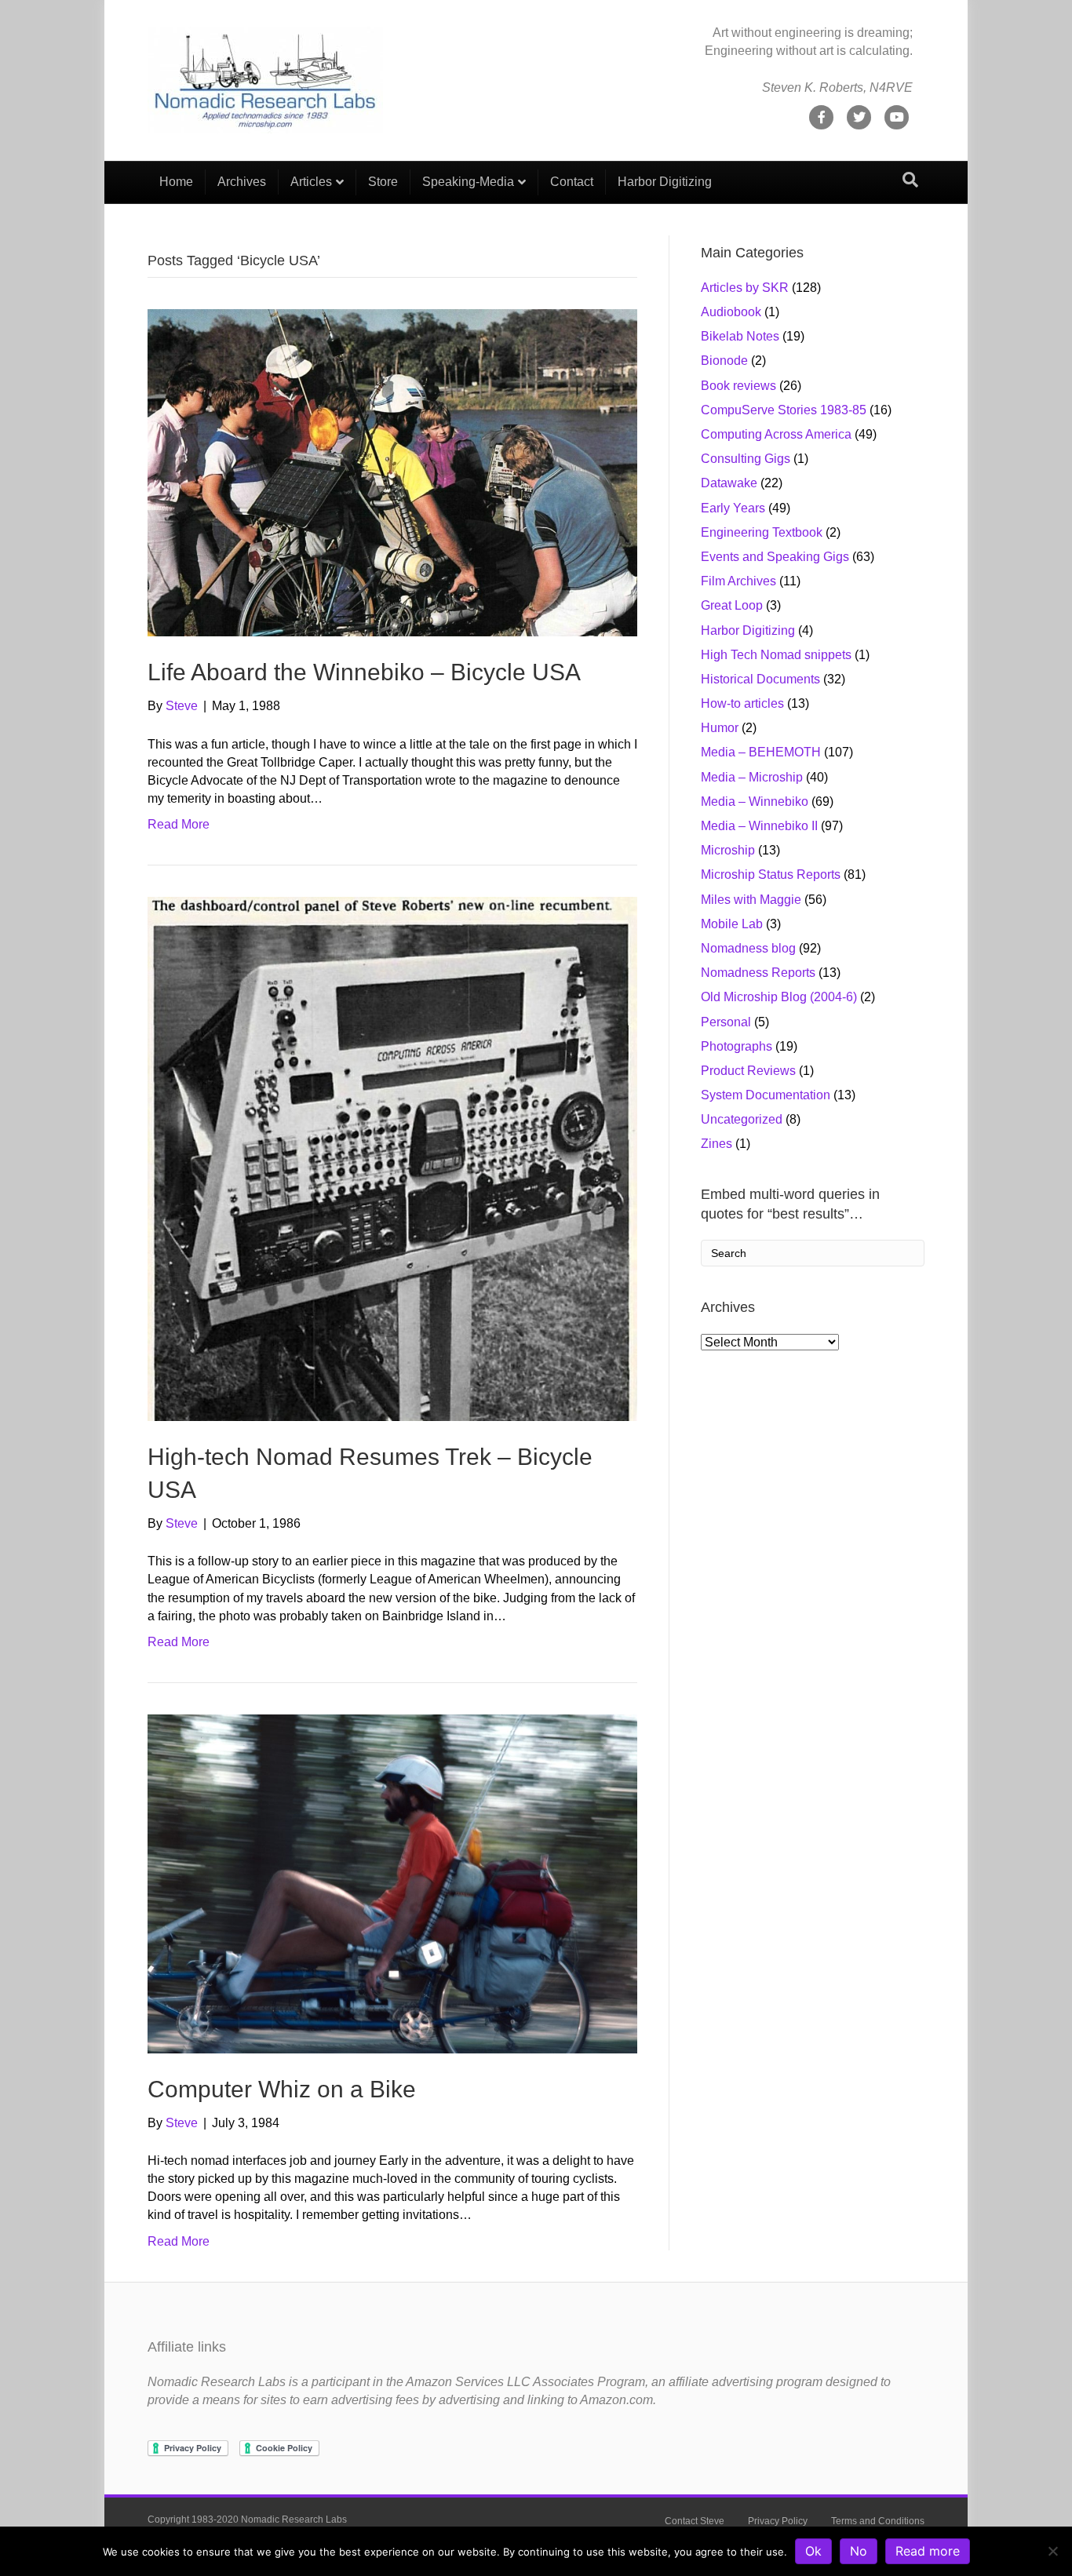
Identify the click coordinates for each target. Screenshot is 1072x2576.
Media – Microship (752, 777)
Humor (720, 728)
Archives (242, 182)
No (859, 2551)
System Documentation (766, 1095)
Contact (572, 182)
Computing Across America (776, 434)
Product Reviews (748, 1071)
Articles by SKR (745, 288)
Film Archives (738, 581)
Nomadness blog (748, 948)
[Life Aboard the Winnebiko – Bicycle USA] (392, 472)
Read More (179, 824)
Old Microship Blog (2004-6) (779, 997)
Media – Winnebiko (755, 802)
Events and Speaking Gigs (775, 557)
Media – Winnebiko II (759, 826)
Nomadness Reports (758, 973)
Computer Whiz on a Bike (282, 2089)
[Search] (910, 180)
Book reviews (738, 386)
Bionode (724, 361)
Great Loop (732, 605)
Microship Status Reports (771, 874)
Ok (813, 2551)
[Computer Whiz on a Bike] (392, 1883)
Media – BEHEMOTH (761, 752)
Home (176, 182)
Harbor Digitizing (665, 182)
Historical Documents (760, 679)
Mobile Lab (732, 924)
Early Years (733, 508)
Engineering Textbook (762, 532)
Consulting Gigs (746, 459)
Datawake (729, 483)
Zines (716, 1144)
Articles (311, 182)
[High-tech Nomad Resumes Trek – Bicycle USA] (392, 1159)
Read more (928, 2551)
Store (383, 182)
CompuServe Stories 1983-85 (784, 410)
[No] (1052, 2551)
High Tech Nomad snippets (776, 655)
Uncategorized (742, 1119)
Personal (726, 1022)
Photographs (737, 1046)
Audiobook (731, 312)
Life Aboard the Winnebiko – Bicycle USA (364, 672)
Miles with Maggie (751, 900)
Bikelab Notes (740, 336)
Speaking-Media (468, 182)
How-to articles (742, 703)
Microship (728, 850)
